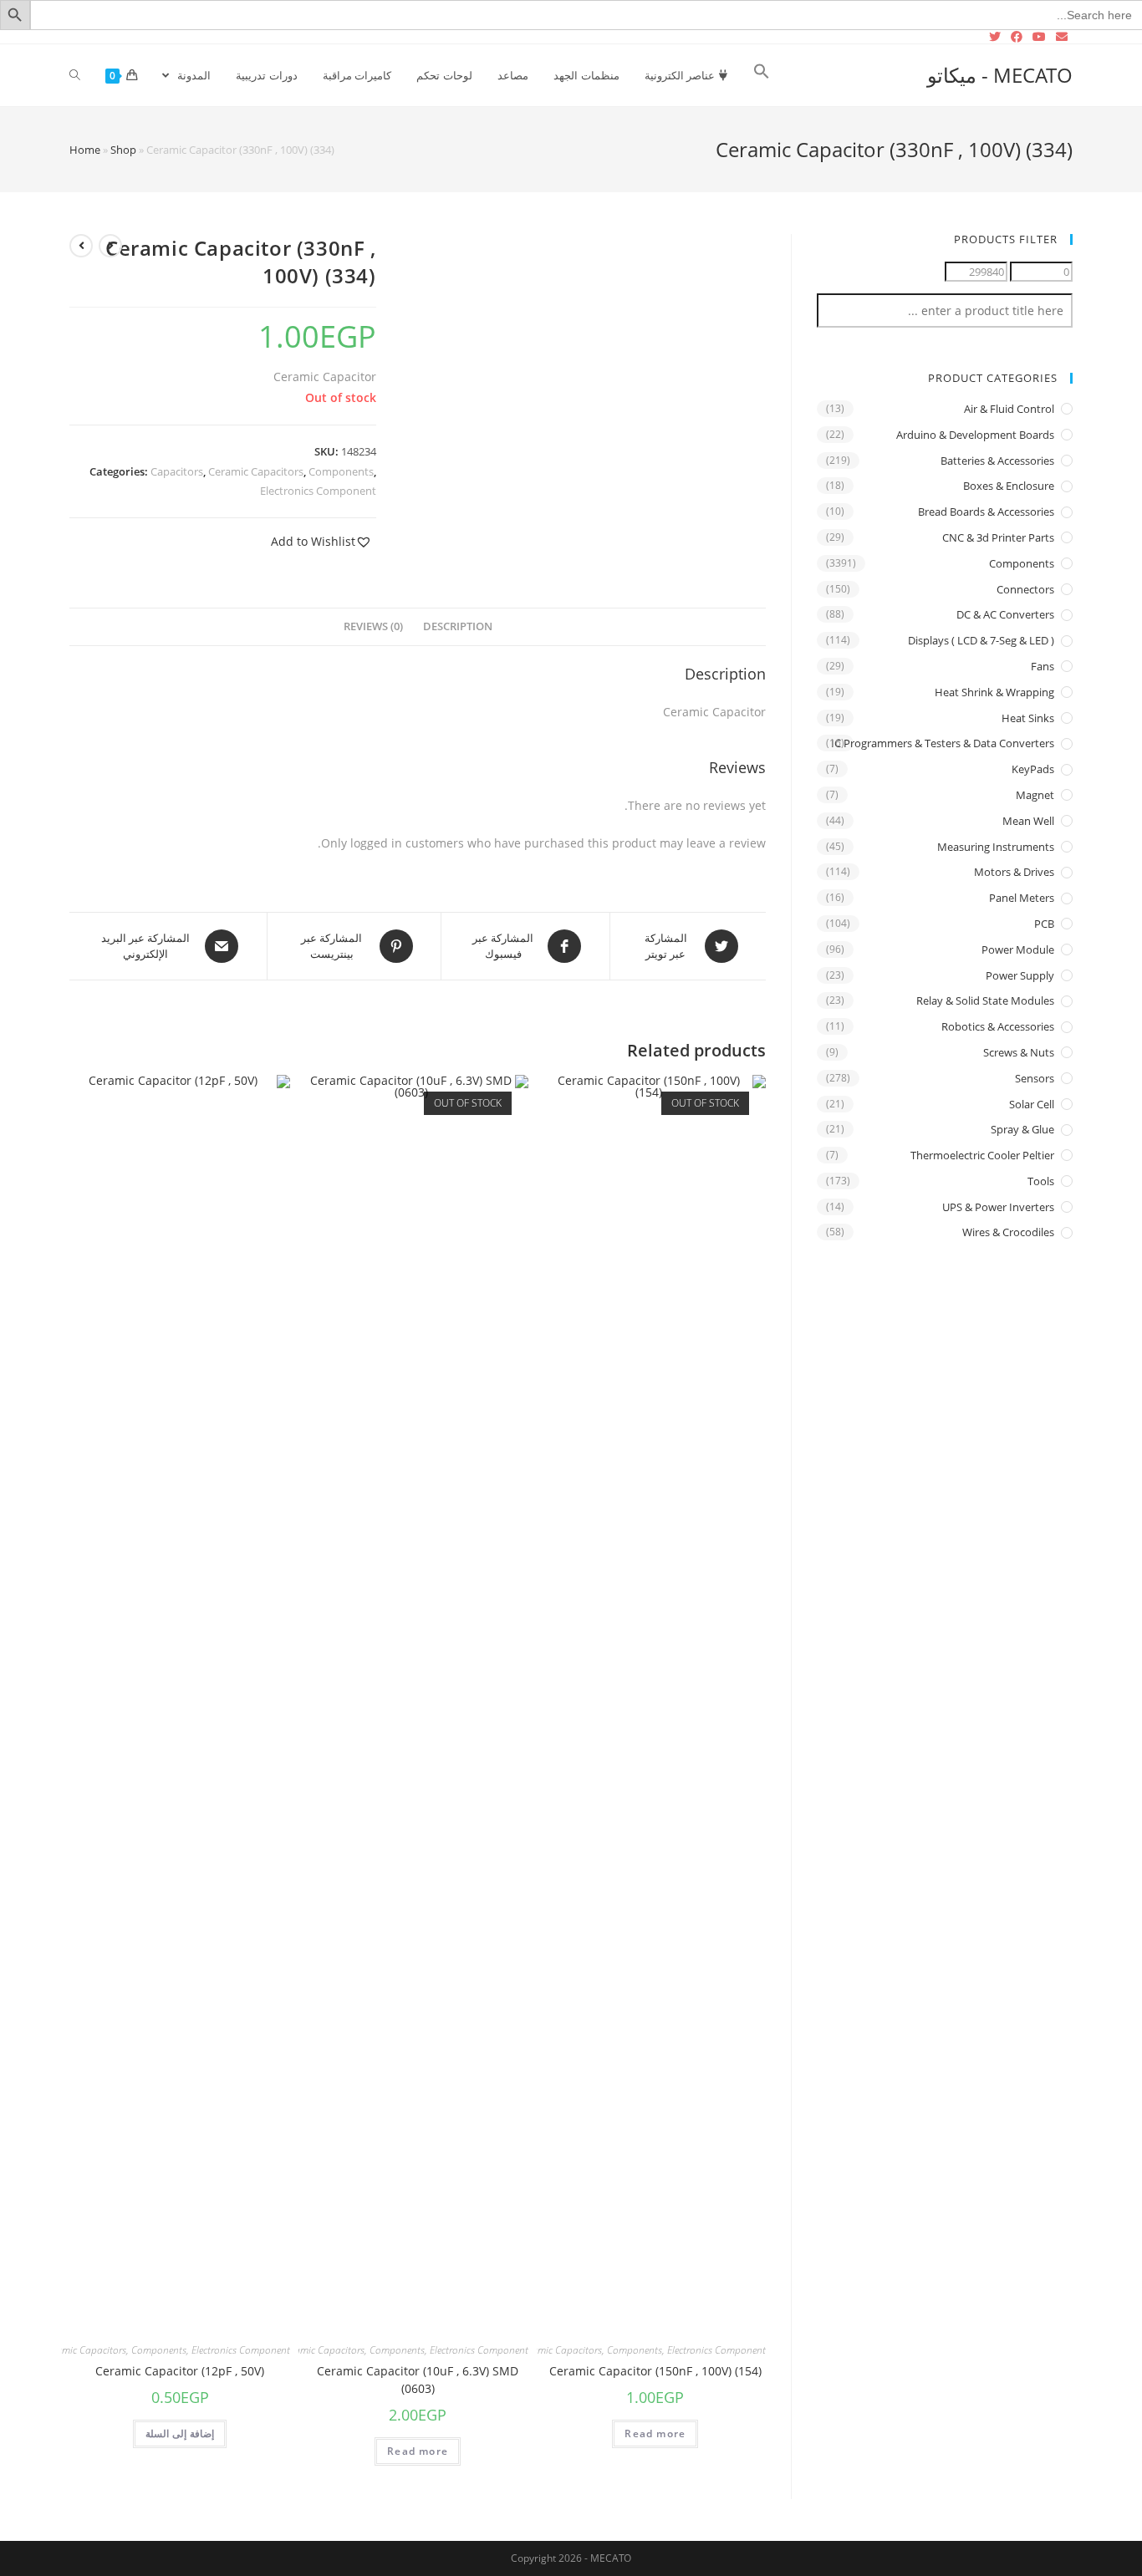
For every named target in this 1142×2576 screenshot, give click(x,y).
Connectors (1025, 589)
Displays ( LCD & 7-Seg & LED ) (981, 640)
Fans (1043, 666)
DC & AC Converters (1005, 614)
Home (85, 150)
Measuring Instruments (996, 847)
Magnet (1035, 795)
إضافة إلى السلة (180, 2433)
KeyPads (1033, 769)
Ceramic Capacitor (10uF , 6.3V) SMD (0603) (418, 2380)
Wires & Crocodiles (1008, 1232)
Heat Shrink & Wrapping (994, 692)
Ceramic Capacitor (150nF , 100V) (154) (655, 2371)
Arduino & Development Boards (975, 435)
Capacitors (177, 471)
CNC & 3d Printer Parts (998, 537)
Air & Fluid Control (1009, 409)
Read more (655, 2433)
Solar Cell (1032, 1104)
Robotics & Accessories (998, 1026)
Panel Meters (1022, 898)
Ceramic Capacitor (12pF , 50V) (180, 2371)
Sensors (1035, 1078)
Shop (123, 150)
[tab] (458, 627)
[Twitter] (997, 37)
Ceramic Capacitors (256, 471)
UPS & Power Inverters (998, 1207)
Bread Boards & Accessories (986, 512)
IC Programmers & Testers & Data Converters (943, 743)
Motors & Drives (1014, 872)
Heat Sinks (1028, 718)
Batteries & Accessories (997, 461)
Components (341, 471)
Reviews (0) (373, 626)
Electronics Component (318, 491)
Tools (1041, 1181)
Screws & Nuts (1019, 1052)
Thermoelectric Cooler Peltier (982, 1155)
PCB (1044, 924)
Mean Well (1028, 821)
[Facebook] (1017, 37)
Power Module (1018, 949)
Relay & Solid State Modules (985, 1000)
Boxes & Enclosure (1009, 486)
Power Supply (1020, 975)
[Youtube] (1039, 37)
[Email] (1062, 37)
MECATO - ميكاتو (1000, 75)
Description (458, 626)
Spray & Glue (1022, 1129)
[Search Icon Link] (762, 75)
